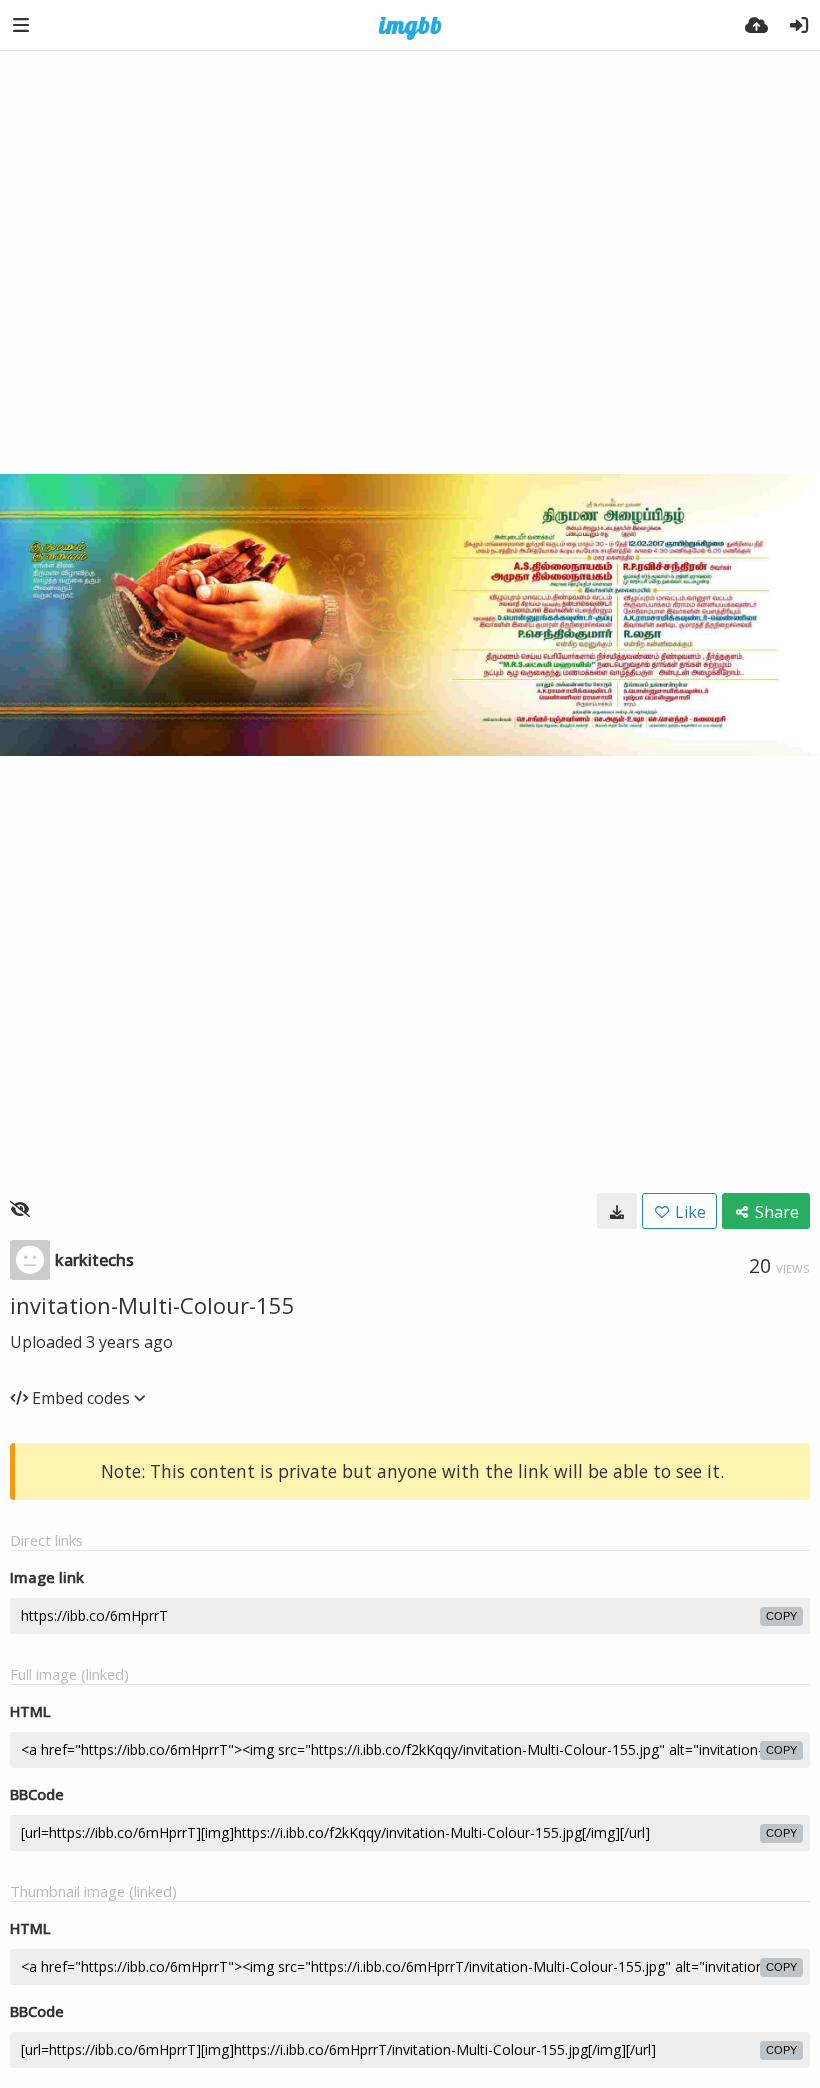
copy (781, 1616)
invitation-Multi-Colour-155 (152, 1305)
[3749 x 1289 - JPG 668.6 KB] (617, 1211)
